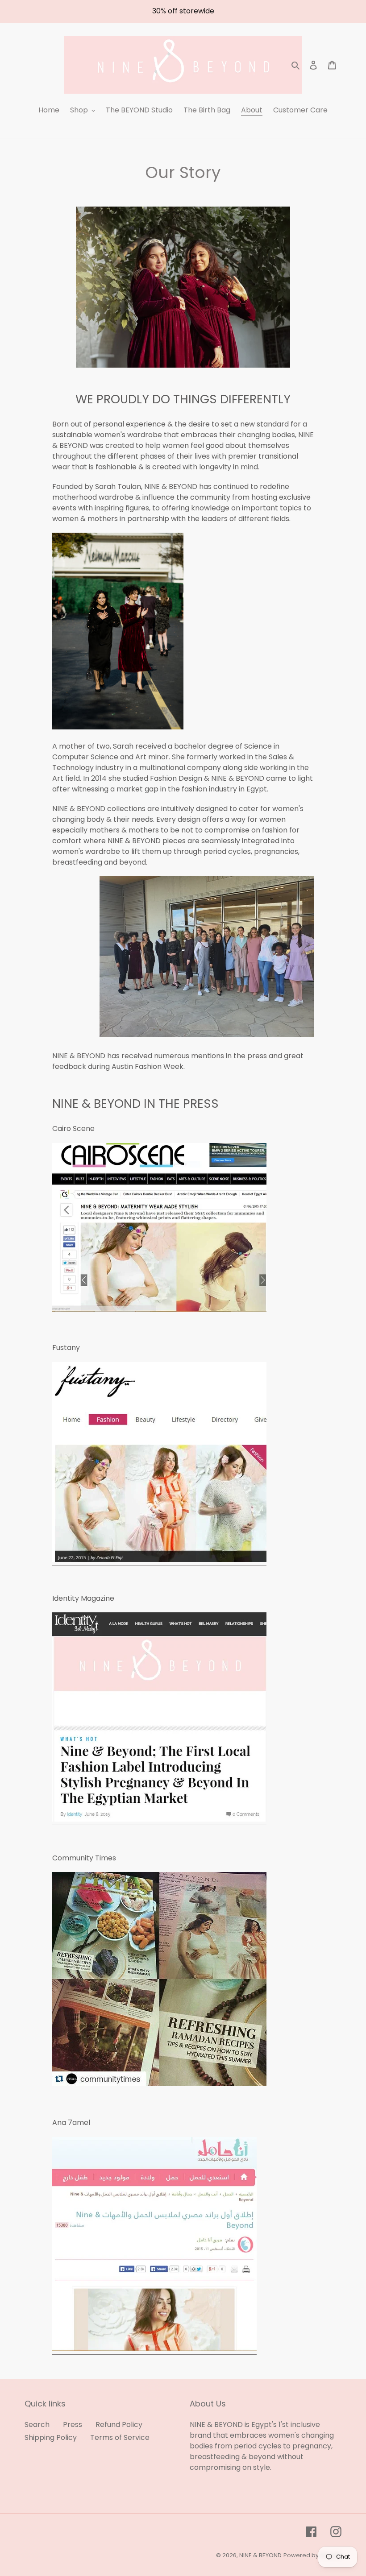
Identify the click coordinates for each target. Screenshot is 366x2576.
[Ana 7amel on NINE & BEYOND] (154, 2349)
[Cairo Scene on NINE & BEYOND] (159, 1310)
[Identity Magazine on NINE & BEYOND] (159, 1820)
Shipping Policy (51, 2437)
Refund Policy (119, 2425)
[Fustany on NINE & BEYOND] (159, 1560)
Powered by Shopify (312, 2555)
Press (73, 2425)
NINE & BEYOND (260, 2555)
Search (37, 2425)
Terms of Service (120, 2437)
